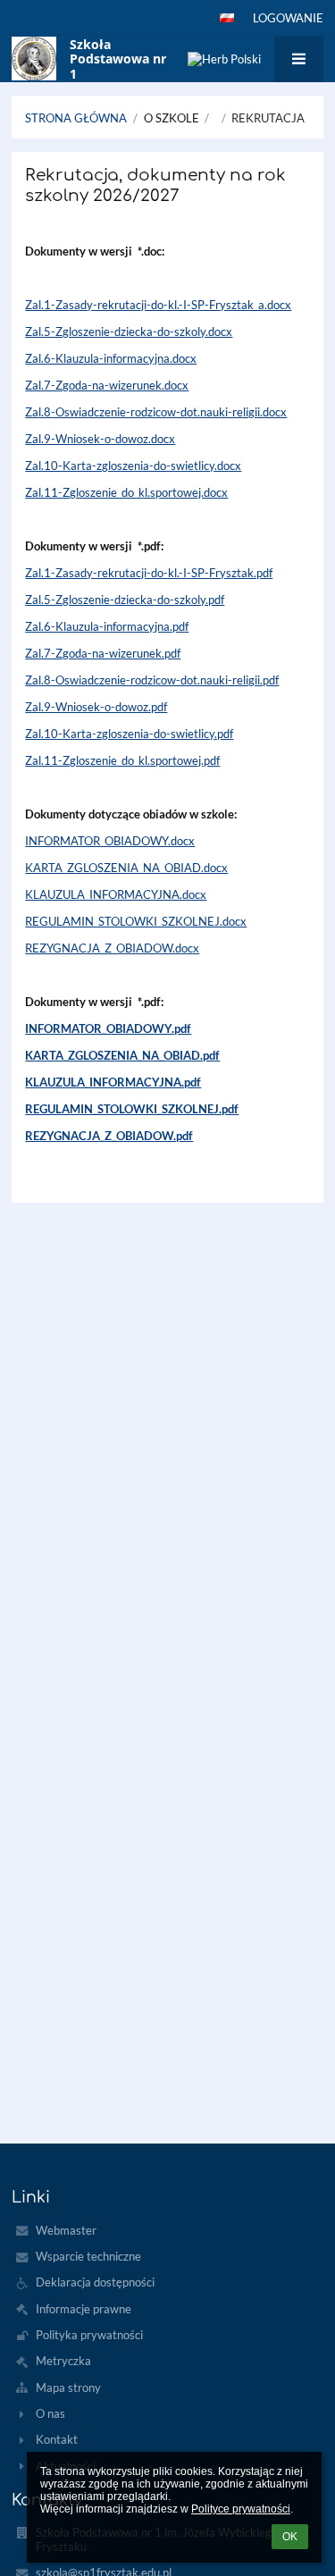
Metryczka (63, 2361)
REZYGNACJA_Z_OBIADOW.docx (112, 948)
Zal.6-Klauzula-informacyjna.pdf (107, 626)
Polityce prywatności (241, 2509)
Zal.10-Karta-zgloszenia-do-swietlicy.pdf (129, 734)
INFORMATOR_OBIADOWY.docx (110, 841)
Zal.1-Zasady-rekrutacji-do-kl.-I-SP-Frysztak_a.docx (158, 305)
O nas (50, 2413)
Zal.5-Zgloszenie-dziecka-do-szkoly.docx (129, 331)
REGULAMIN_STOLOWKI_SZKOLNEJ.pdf (132, 1109)
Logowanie (288, 18)
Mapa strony (68, 2387)
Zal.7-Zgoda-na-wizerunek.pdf (103, 653)
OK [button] (290, 2537)
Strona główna (76, 118)
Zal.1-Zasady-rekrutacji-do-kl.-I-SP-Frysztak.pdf (149, 573)
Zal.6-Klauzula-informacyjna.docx (111, 358)
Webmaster (66, 2230)
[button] (227, 18)
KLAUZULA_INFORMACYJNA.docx (116, 894)
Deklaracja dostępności (95, 2282)
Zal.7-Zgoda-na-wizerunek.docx (107, 385)
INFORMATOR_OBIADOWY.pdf (108, 1028)
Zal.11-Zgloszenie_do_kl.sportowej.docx (126, 492)
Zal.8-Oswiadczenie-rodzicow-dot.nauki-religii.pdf (152, 680)
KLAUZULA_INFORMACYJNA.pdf (113, 1082)
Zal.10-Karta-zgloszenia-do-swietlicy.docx (133, 466)
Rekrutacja (268, 118)
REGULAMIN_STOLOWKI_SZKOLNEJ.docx (136, 921)
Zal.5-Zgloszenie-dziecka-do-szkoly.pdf (125, 600)
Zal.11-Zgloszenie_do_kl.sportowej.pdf (122, 760)
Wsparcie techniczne (88, 2256)
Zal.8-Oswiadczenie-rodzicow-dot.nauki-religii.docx (156, 412)
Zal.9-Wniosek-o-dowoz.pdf (96, 707)
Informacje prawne (84, 2309)
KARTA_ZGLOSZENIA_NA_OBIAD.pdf (122, 1055)
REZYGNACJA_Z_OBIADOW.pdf (109, 1136)
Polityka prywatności (89, 2335)
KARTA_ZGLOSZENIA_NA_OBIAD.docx (126, 868)
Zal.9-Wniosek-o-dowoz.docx (100, 439)
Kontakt (57, 2439)
